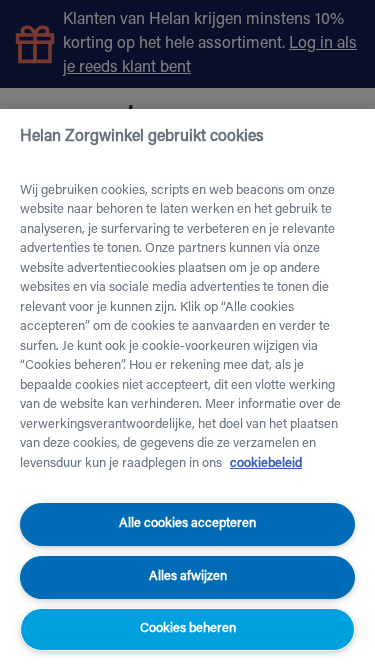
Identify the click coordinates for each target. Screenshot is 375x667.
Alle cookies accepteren (187, 523)
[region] (187, 388)
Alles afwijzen (188, 576)
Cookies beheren (188, 628)
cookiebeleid (266, 463)
